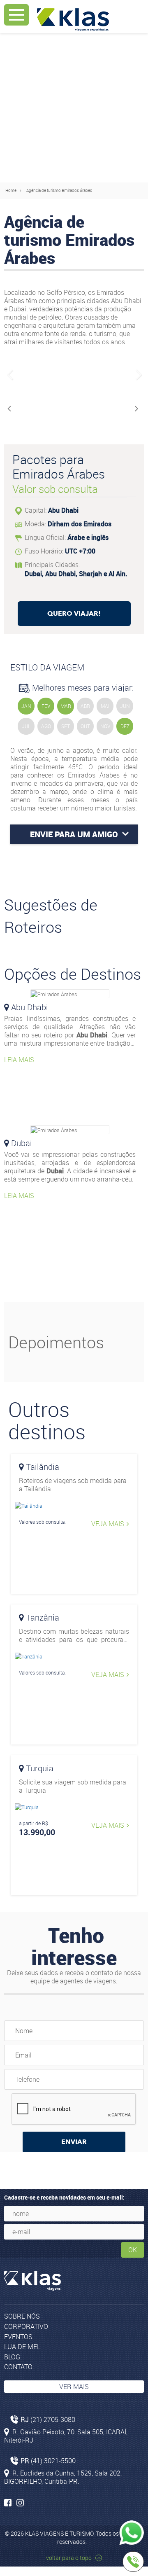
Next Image (138, 375)
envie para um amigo (74, 834)
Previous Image (10, 375)
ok (133, 2250)
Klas (73, 20)
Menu (16, 15)
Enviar (74, 2142)
